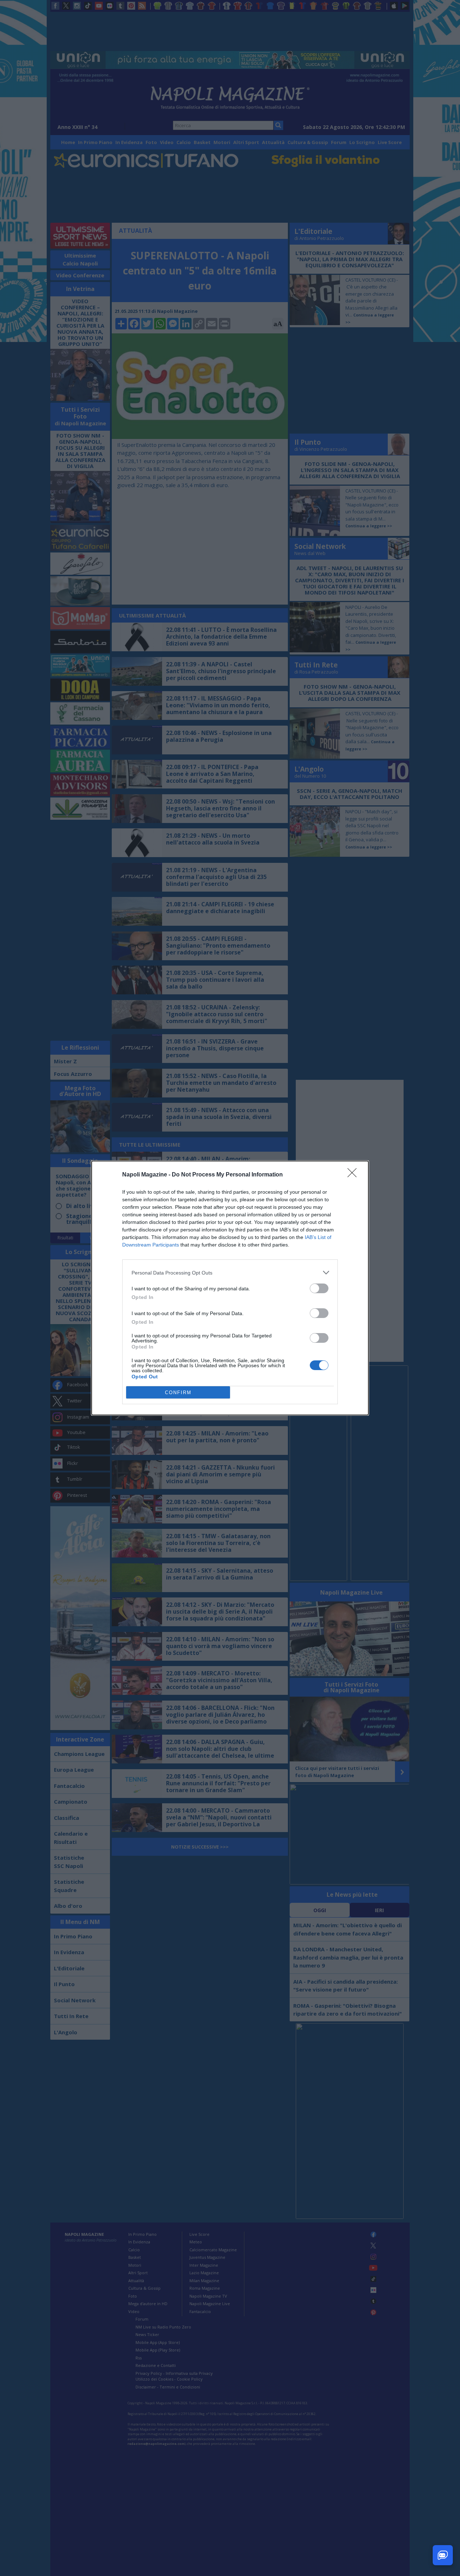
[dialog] (230, 1288)
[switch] (319, 1288)
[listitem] (230, 1273)
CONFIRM (178, 1393)
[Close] (354, 1175)
